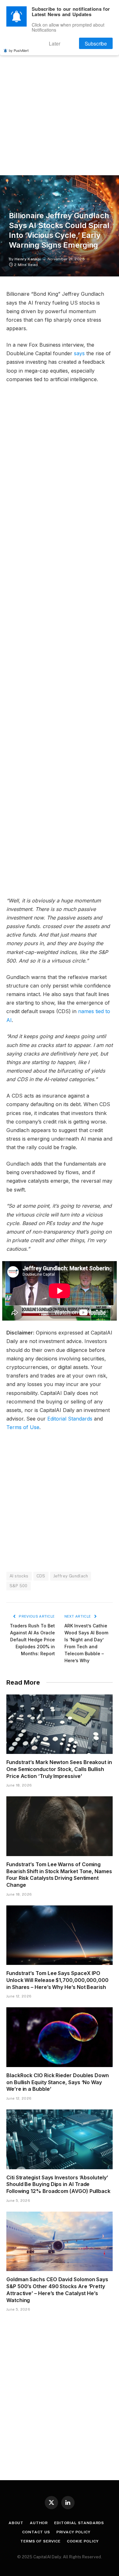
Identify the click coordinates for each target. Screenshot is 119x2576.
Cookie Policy (83, 2541)
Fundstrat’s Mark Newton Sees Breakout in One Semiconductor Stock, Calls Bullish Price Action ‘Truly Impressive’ (59, 1769)
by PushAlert (19, 48)
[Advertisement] (60, 106)
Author (39, 2523)
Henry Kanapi (28, 259)
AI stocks (19, 1576)
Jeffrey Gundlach (71, 1576)
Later (63, 42)
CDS (41, 1576)
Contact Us (36, 2532)
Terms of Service (40, 2541)
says (79, 353)
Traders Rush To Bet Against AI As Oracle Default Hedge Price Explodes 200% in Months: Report (32, 1640)
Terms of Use (23, 1427)
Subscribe (98, 42)
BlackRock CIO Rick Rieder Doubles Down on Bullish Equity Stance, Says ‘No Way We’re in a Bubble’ (58, 2082)
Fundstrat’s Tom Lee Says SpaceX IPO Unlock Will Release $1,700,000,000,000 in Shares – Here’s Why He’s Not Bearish (57, 1980)
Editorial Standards (70, 1419)
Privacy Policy (73, 2532)
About (16, 2523)
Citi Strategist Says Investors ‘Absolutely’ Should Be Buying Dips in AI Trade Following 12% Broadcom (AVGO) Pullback (58, 2184)
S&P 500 (19, 1586)
